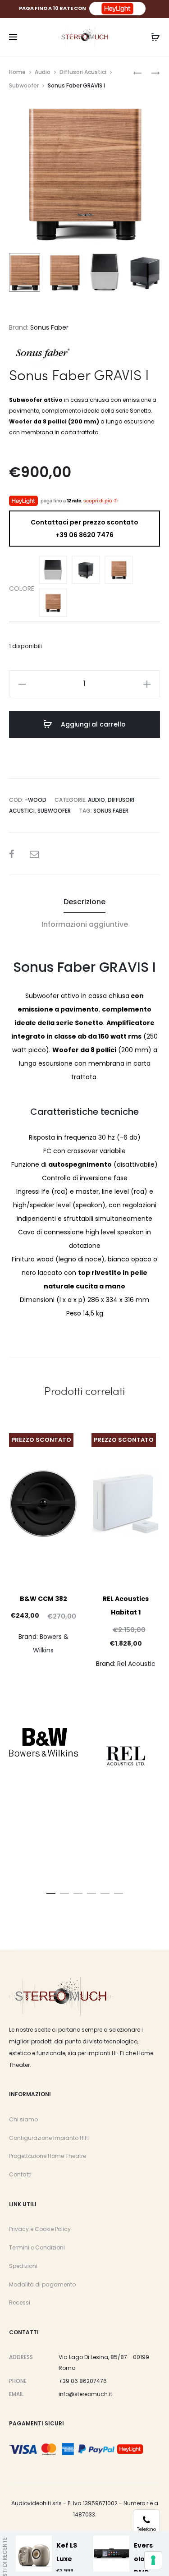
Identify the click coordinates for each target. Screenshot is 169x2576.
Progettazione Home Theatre (48, 2156)
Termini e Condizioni (37, 2247)
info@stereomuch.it (85, 2394)
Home (17, 72)
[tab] (84, 902)
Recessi (20, 2302)
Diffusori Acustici (83, 72)
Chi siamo (23, 2119)
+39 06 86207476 (83, 2381)
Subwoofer (24, 85)
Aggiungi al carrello (92, 724)
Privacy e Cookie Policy (40, 2229)
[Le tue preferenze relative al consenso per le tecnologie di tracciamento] (153, 2560)
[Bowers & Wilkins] (43, 1743)
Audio (43, 72)
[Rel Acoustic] (126, 1756)
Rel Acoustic (136, 1664)
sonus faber (111, 811)
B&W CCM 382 (43, 1599)
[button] (51, 1891)
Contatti (20, 2174)
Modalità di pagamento (42, 2284)
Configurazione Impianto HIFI (49, 2138)
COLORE (22, 589)
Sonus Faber (49, 327)
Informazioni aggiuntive (85, 924)
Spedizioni (23, 2266)
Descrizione (84, 902)
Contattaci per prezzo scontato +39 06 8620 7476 (84, 529)
